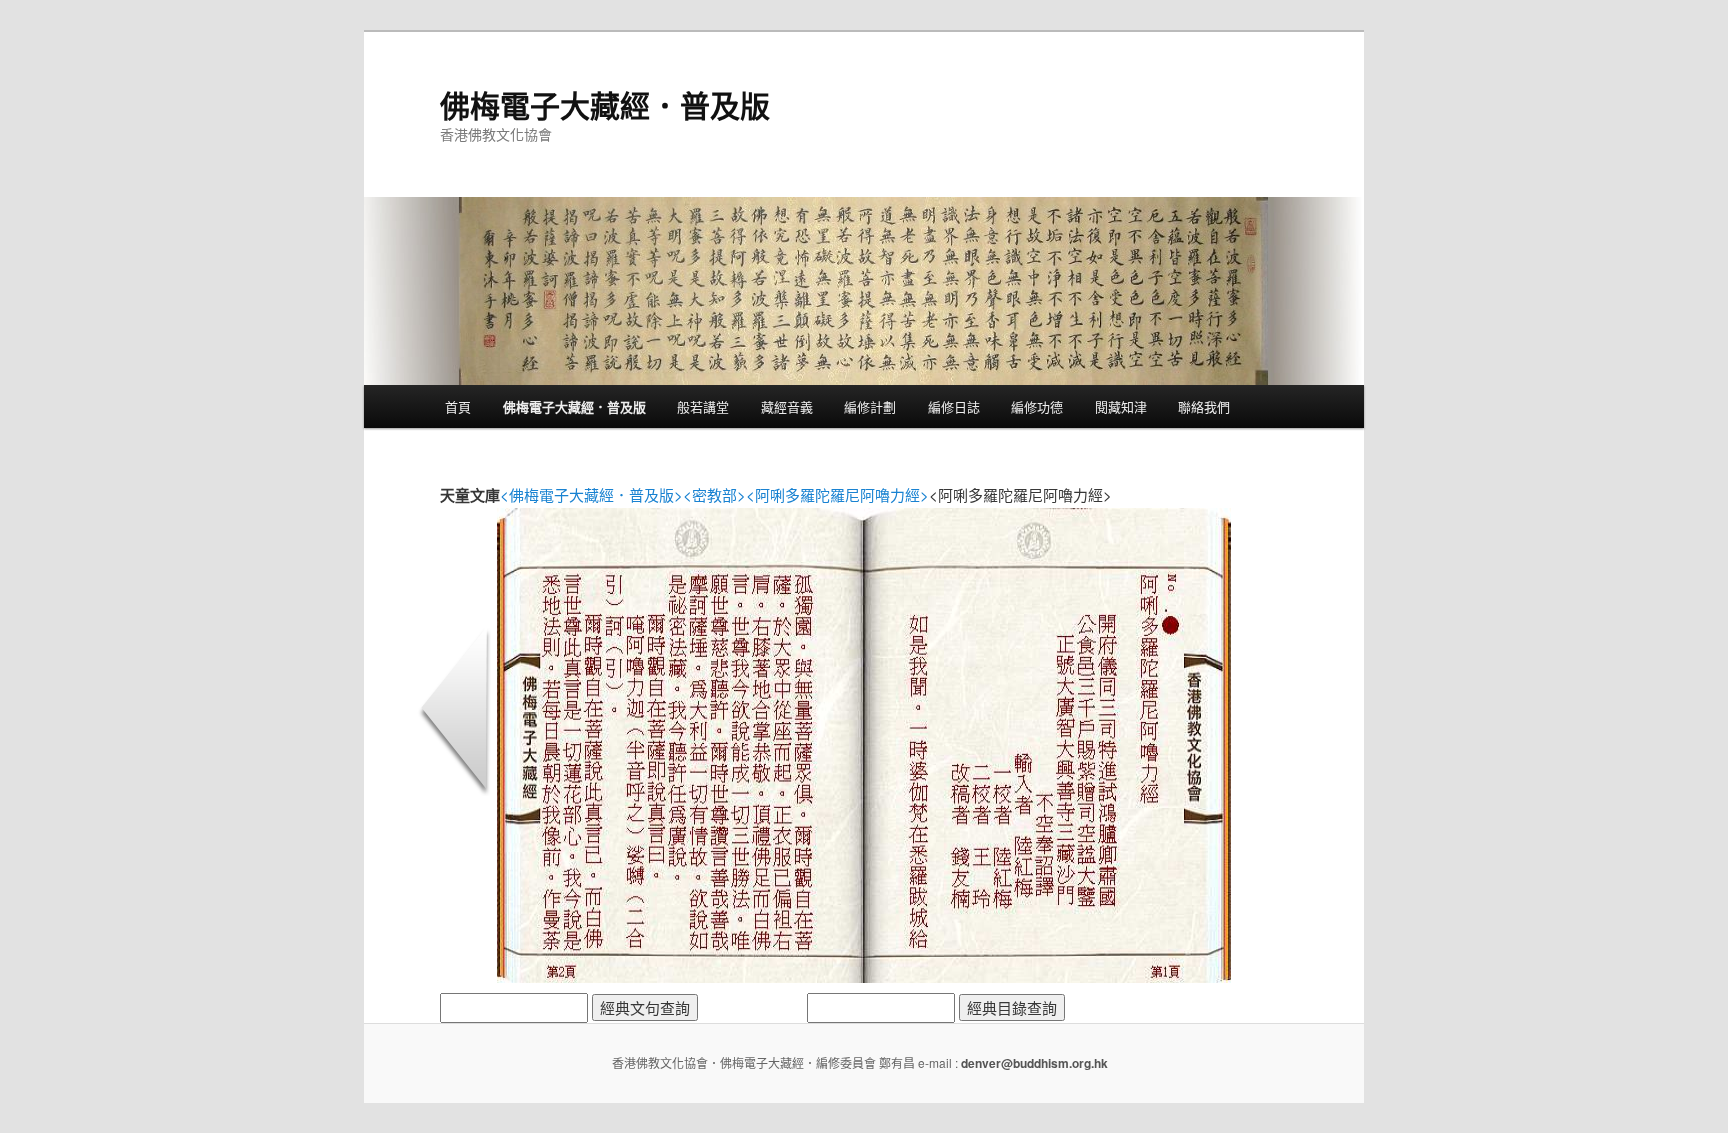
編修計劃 (870, 406)
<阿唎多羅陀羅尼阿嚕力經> (837, 494)
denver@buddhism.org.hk (1034, 1063)
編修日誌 (954, 406)
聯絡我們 (1204, 406)
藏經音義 (787, 406)
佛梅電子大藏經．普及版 (605, 104)
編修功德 (1037, 406)
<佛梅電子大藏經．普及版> (591, 494)
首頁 (458, 406)
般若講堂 (703, 406)
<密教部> (714, 494)
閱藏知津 (1121, 406)
